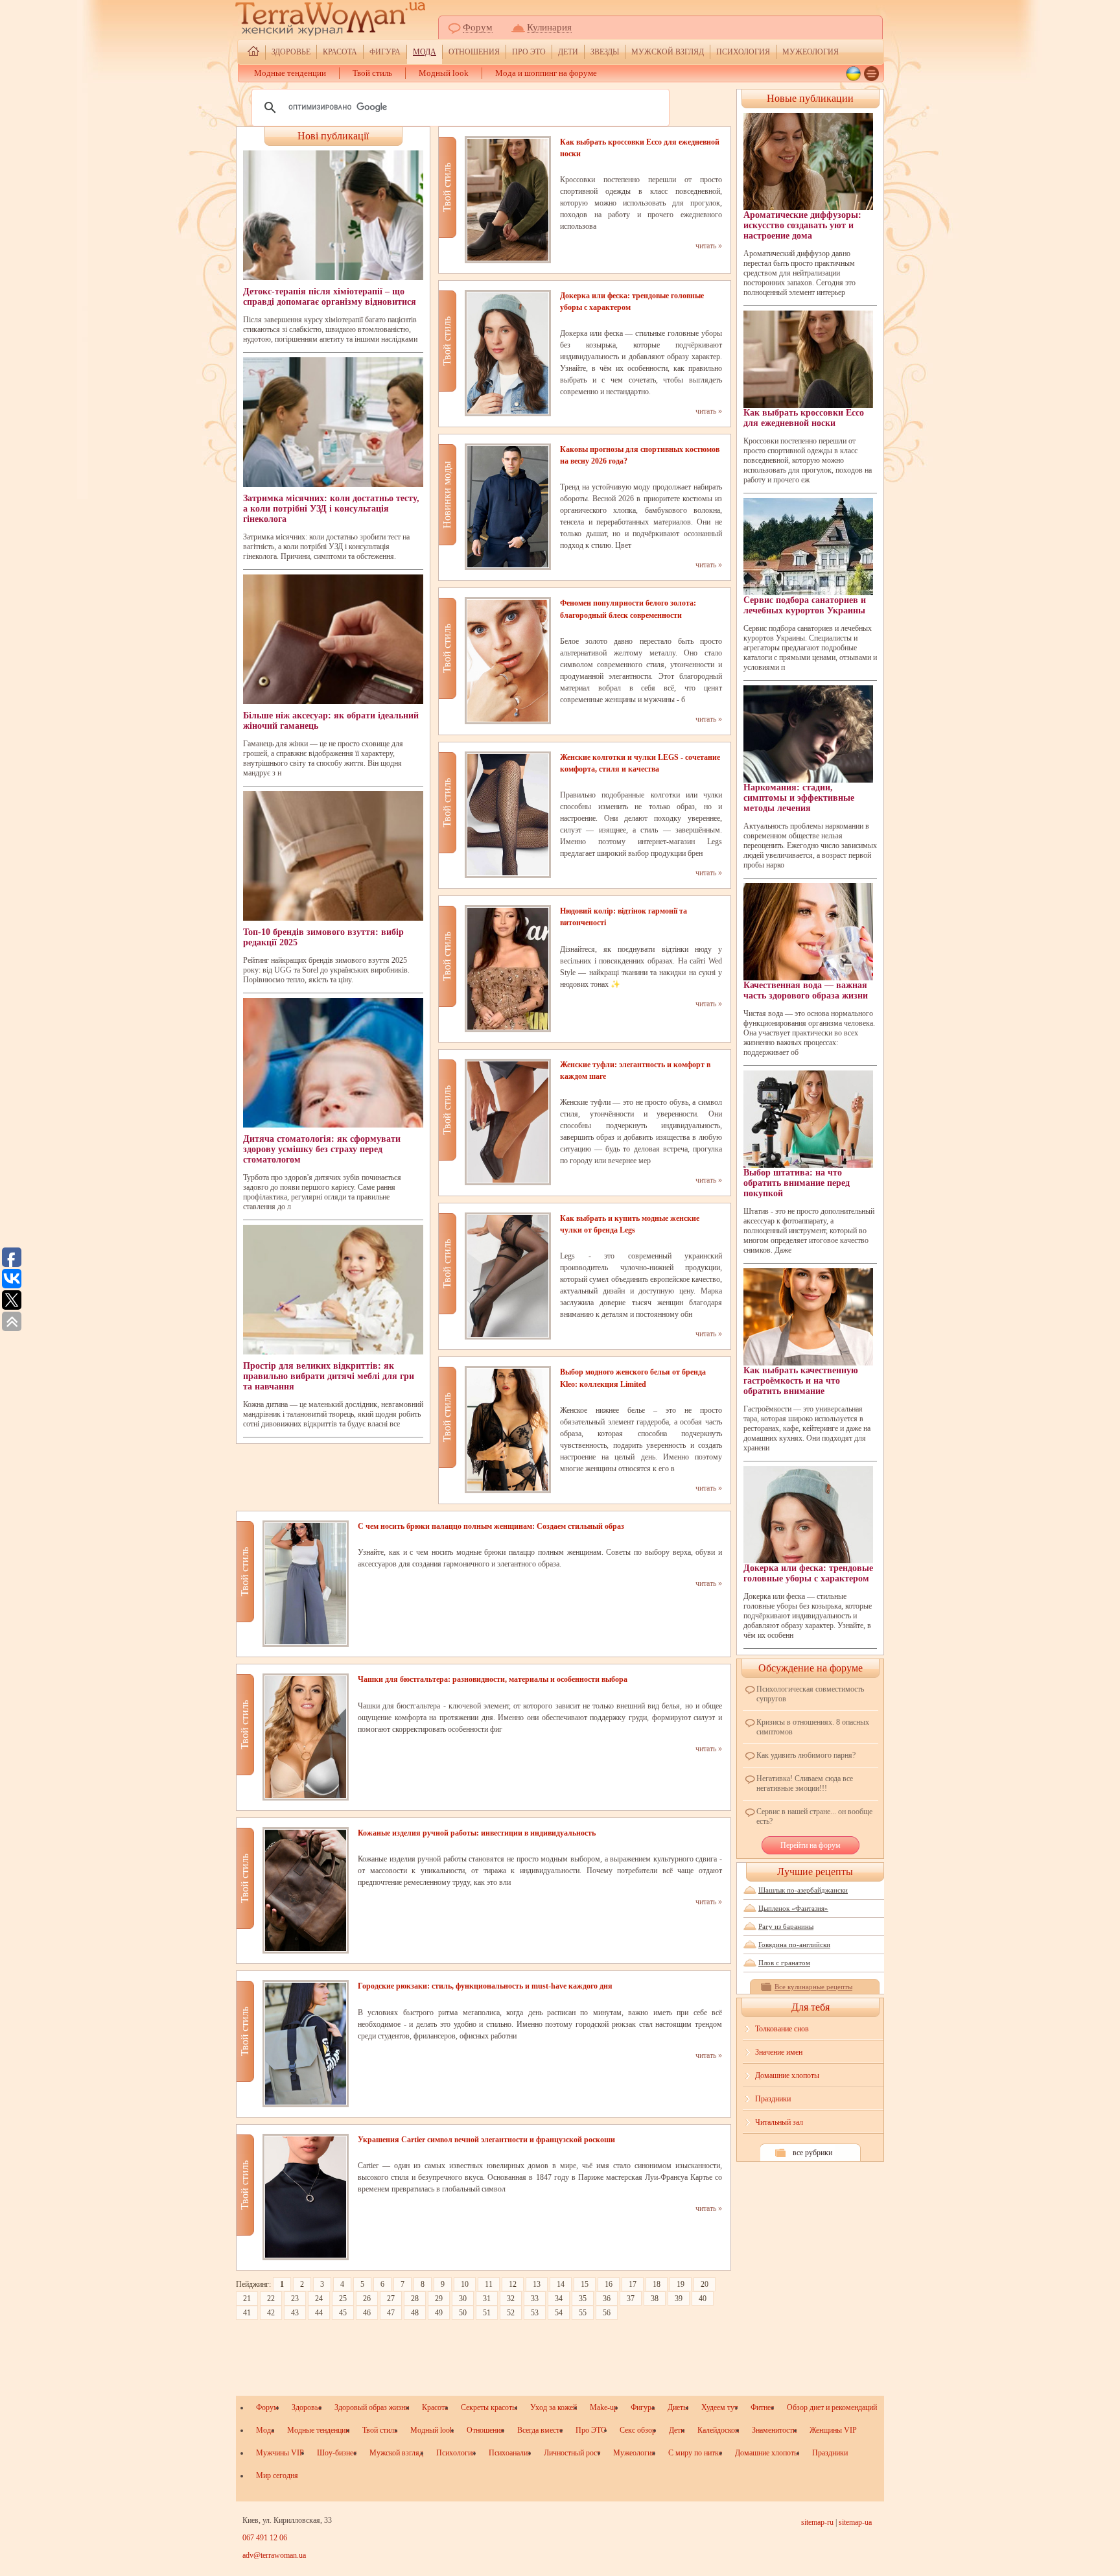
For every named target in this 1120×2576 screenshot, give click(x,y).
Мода (425, 52)
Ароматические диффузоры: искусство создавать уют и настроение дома (802, 225)
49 (439, 2313)
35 (583, 2298)
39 (679, 2298)
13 (537, 2284)
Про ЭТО (529, 52)
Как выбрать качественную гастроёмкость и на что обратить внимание (801, 1381)
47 (391, 2313)
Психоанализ (510, 2453)
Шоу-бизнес (337, 2453)
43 (295, 2313)
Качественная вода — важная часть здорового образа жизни (806, 990)
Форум (478, 27)
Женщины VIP (833, 2430)
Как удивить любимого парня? (806, 1755)
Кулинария (549, 27)
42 (271, 2313)
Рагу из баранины (786, 1926)
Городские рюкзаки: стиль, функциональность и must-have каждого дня (485, 1986)
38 (655, 2298)
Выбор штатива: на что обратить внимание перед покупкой (797, 1183)
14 (561, 2284)
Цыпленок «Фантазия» (793, 1908)
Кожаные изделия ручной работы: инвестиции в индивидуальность (477, 1833)
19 (681, 2284)
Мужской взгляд (668, 52)
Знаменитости (774, 2430)
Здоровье (291, 52)
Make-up (604, 2407)
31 (487, 2298)
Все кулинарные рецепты (813, 1987)
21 (247, 2298)
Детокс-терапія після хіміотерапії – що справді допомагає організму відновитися (330, 297)
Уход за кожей (554, 2407)
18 (657, 2284)
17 (633, 2284)
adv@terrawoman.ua (274, 2555)
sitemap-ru (817, 2522)
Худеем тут (719, 2407)
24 (319, 2298)
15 (585, 2284)
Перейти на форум (811, 1845)
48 (415, 2313)
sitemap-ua (855, 2522)
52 (511, 2313)
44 (319, 2313)
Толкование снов (782, 2029)
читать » (709, 246)
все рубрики (812, 2153)
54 (559, 2313)
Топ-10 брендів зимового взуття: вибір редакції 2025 (323, 937)
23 (295, 2298)
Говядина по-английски (794, 1944)
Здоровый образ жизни (372, 2407)
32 (511, 2298)
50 (463, 2313)
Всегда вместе (540, 2430)
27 (391, 2298)
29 (439, 2298)
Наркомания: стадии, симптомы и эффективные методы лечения (799, 798)
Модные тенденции (290, 73)
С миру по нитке (695, 2453)
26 (367, 2298)
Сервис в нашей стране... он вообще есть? (814, 1816)
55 (583, 2313)
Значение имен (779, 2052)
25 (343, 2298)
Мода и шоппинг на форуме (546, 73)
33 (535, 2298)
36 (607, 2298)
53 (535, 2313)
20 (705, 2284)
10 (465, 2284)
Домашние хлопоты (787, 2075)
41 (247, 2313)
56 (607, 2313)
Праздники (773, 2099)
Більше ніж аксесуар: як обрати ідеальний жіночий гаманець (331, 721)
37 (631, 2298)
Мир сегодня (277, 2476)
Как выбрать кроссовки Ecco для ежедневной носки (804, 418)
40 (703, 2298)
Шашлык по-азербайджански (803, 1890)
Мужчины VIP (280, 2453)
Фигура (385, 52)
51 (487, 2313)
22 (271, 2298)
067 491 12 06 (265, 2538)
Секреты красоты (489, 2407)
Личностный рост (572, 2453)
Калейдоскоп (718, 2430)
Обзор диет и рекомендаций (832, 2407)
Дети (568, 52)
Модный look (444, 73)
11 (489, 2284)
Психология (743, 52)
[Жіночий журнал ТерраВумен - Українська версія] (853, 74)
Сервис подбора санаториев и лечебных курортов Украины (805, 605)
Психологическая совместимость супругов (810, 1694)
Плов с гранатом (784, 1963)
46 (367, 2313)
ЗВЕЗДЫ (605, 52)
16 (609, 2284)
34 (559, 2298)
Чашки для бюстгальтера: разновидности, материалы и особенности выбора (493, 1679)
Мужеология (811, 52)
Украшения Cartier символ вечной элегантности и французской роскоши (486, 2140)
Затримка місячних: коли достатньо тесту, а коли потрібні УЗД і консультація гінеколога (331, 509)
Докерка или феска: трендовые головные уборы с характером (808, 1573)
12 (513, 2284)
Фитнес (762, 2407)
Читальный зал (779, 2122)
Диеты (678, 2407)
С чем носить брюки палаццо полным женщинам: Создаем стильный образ (491, 1526)
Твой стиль (372, 73)
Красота (340, 52)
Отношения (474, 52)
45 (343, 2313)
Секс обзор (638, 2430)
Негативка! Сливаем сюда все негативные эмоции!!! (805, 1783)
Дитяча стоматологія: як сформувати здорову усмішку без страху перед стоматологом (322, 1149)
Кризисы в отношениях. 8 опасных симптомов (813, 1727)
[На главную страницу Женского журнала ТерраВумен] (253, 53)
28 (415, 2298)
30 (463, 2298)
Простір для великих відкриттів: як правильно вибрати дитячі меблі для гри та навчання (329, 1376)
